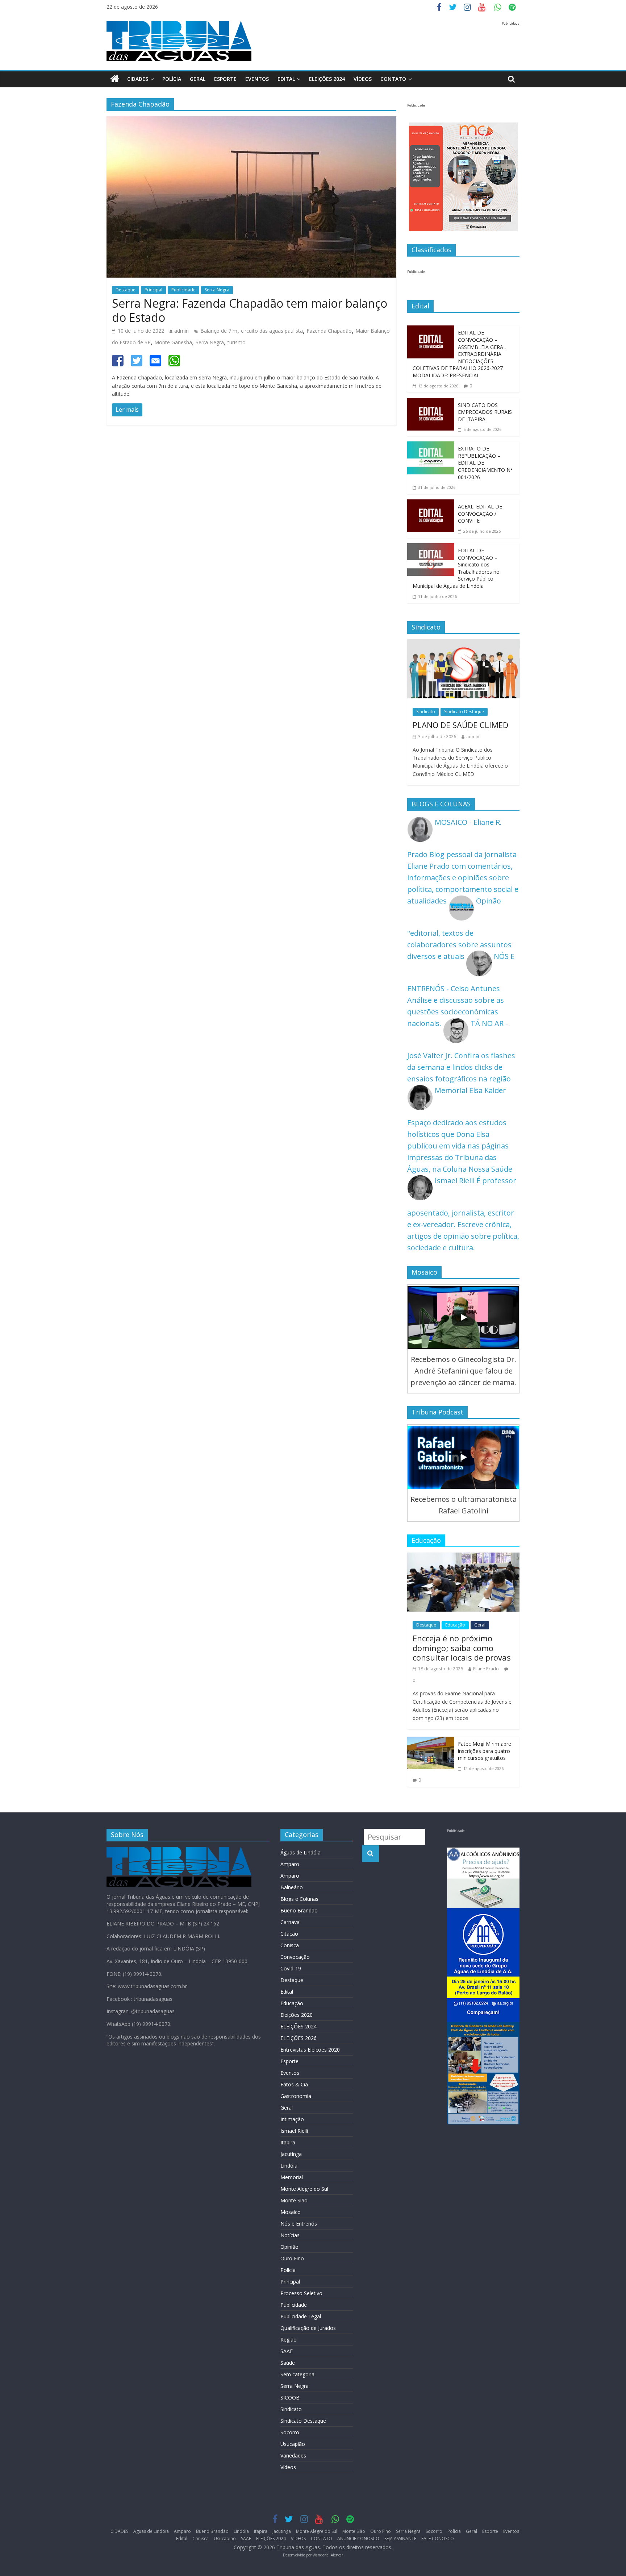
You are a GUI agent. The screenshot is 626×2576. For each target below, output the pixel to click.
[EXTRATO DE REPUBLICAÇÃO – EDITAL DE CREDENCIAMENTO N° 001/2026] (431, 447)
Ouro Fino (292, 2258)
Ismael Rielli (294, 2131)
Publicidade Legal (301, 2316)
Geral (198, 79)
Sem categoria (297, 2374)
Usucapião (293, 2444)
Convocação (295, 1957)
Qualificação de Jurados (308, 2328)
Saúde (288, 2363)
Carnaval (291, 1922)
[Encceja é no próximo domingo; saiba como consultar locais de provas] (463, 1558)
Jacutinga (291, 2154)
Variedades (293, 2455)
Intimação (292, 2119)
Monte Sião (294, 2200)
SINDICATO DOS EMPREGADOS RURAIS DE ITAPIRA (485, 412)
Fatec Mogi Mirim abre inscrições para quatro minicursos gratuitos (485, 1751)
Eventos (257, 79)
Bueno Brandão (299, 1910)
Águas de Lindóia (301, 1852)
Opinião (289, 2247)
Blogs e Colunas (299, 1899)
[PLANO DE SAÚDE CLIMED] (463, 645)
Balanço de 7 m (219, 331)
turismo (237, 342)
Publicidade (183, 290)
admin (181, 331)
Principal (153, 290)
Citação (289, 1934)
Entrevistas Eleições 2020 (310, 2050)
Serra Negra (217, 290)
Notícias (290, 2235)
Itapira (288, 2142)
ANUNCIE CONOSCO (358, 2538)
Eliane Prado (486, 1669)
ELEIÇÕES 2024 (327, 79)
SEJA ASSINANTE (400, 2538)
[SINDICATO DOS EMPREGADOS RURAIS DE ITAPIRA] (431, 404)
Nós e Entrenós (299, 2224)
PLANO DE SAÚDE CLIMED (460, 725)
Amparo (290, 1864)
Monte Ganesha (173, 342)
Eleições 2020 (297, 2015)
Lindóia (289, 2166)
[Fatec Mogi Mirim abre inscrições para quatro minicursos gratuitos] (431, 1742)
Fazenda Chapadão (329, 331)
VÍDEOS (363, 79)
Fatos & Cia (294, 2084)
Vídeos (288, 2467)
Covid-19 (291, 1968)
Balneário (292, 1887)
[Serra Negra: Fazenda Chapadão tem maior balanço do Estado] (251, 122)
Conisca (290, 1945)
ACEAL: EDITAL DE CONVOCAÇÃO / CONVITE (480, 514)
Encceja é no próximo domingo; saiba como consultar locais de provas (462, 1648)
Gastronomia (296, 2096)
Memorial (292, 2177)
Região (289, 2340)
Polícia (172, 79)
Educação (455, 1625)
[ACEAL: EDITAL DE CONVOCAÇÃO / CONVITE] (431, 505)
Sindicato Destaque (464, 712)
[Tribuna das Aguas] (115, 79)
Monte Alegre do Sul (304, 2189)
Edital (286, 79)
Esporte (225, 79)
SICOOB (290, 2398)
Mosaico (291, 2212)
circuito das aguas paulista (272, 331)
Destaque (126, 290)
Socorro (290, 2432)
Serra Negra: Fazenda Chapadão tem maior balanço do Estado (250, 310)
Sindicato (426, 712)
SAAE (287, 2351)
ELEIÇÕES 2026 (299, 2038)
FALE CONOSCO (438, 2538)
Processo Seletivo (301, 2293)
